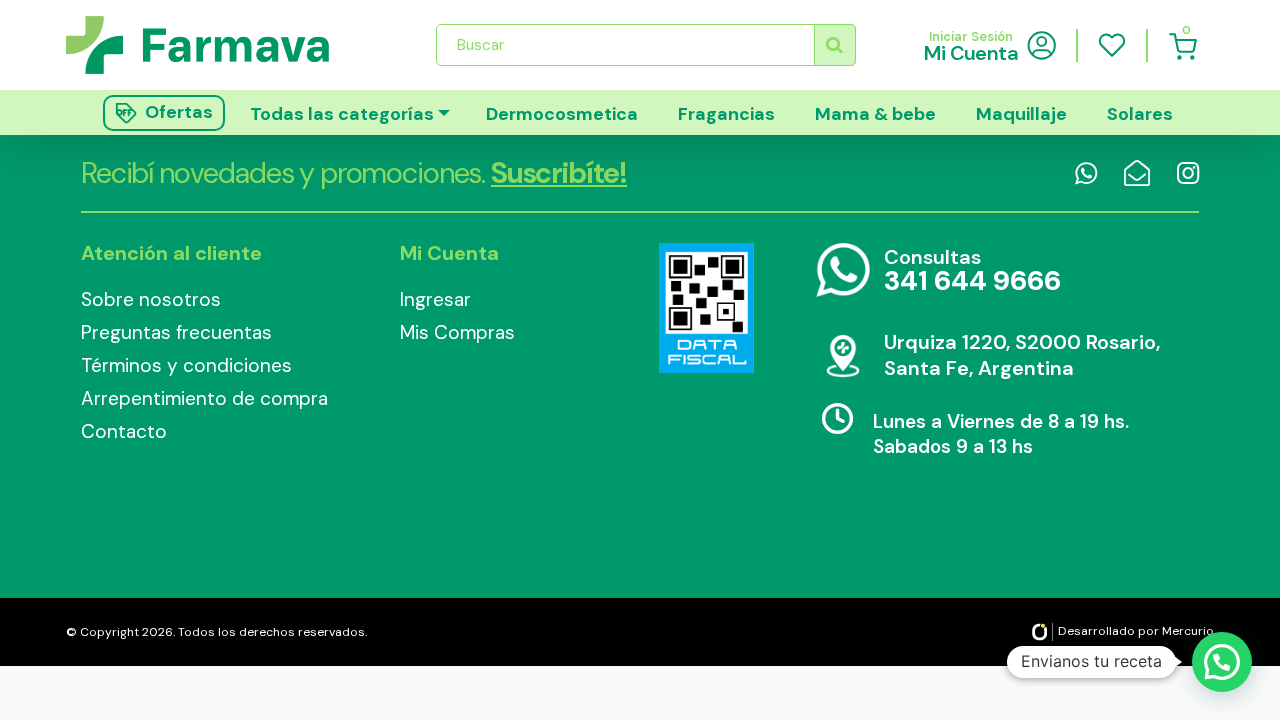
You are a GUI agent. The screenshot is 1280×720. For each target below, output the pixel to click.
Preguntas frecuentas (176, 332)
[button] (1222, 662)
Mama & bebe (875, 114)
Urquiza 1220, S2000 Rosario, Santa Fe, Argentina (1022, 355)
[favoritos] (1112, 45)
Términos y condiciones (186, 365)
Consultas (972, 271)
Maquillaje (1021, 114)
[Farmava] (211, 44)
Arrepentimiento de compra (204, 398)
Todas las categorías (342, 114)
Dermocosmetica (562, 114)
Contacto (124, 431)
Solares (1140, 114)
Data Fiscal (706, 308)
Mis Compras (457, 332)
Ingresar (435, 299)
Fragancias (726, 114)
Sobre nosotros (151, 299)
